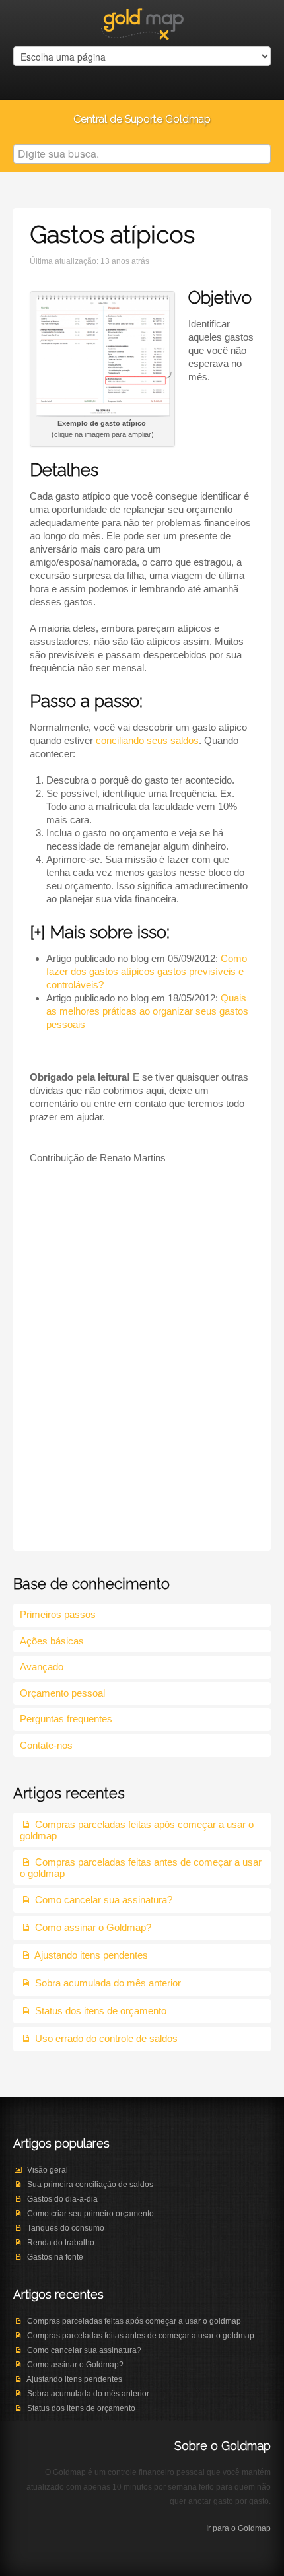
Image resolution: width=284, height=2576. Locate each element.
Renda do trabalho (61, 2243)
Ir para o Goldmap (238, 2528)
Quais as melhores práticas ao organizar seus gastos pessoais (147, 1011)
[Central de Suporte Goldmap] (142, 22)
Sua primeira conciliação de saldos (90, 2185)
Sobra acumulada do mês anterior (108, 1983)
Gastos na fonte (55, 2257)
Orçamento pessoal (62, 1693)
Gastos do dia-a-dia (62, 2199)
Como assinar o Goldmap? (93, 1927)
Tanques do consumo (66, 2228)
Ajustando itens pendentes (91, 1955)
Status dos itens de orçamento (101, 2011)
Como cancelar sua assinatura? (104, 1900)
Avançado (42, 1667)
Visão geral (48, 2170)
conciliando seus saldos (147, 740)
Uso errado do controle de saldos (106, 2038)
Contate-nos (46, 1745)
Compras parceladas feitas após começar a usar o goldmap (134, 2321)
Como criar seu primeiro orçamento (90, 2214)
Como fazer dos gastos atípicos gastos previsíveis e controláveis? (147, 971)
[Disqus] (142, 1369)
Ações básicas (52, 1641)
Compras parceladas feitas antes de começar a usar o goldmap (141, 2336)
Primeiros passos (58, 1614)
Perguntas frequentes (66, 1719)
